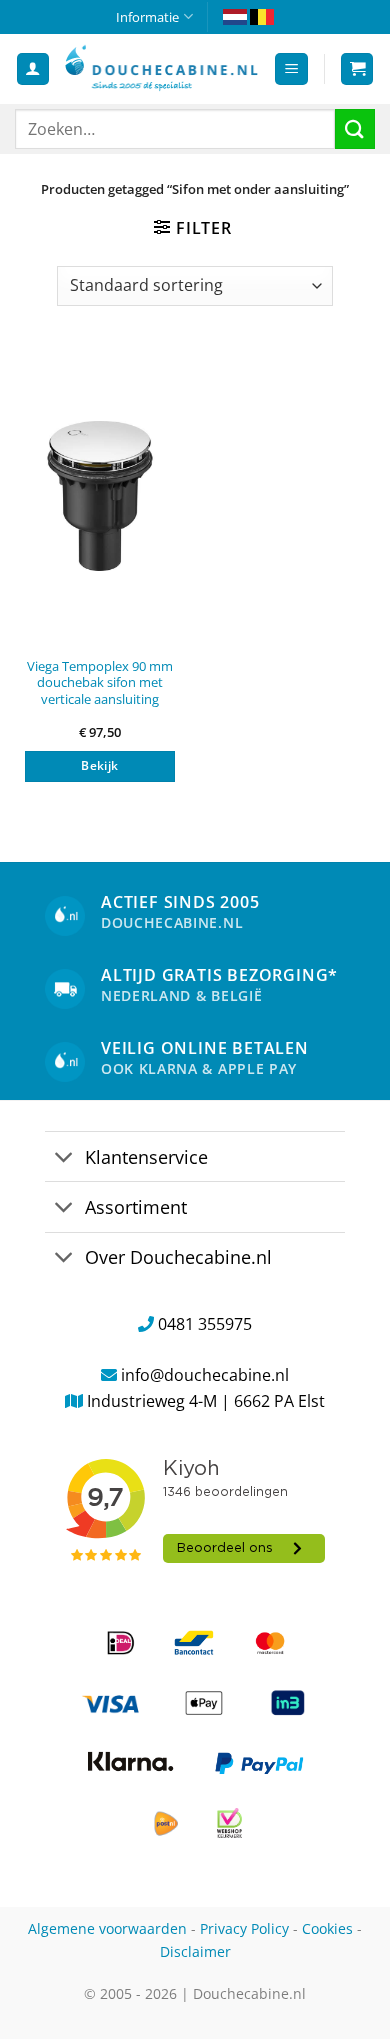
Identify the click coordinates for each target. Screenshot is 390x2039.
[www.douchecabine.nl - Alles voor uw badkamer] (161, 69)
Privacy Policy (244, 1928)
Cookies (327, 1928)
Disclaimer (195, 1951)
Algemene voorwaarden (107, 1928)
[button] (291, 69)
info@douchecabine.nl (205, 1375)
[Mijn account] (33, 69)
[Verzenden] (355, 128)
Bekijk (99, 765)
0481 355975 (205, 1324)
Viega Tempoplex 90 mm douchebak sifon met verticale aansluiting (100, 683)
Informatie (147, 17)
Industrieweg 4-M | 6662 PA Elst (206, 1401)
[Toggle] (64, 1158)
